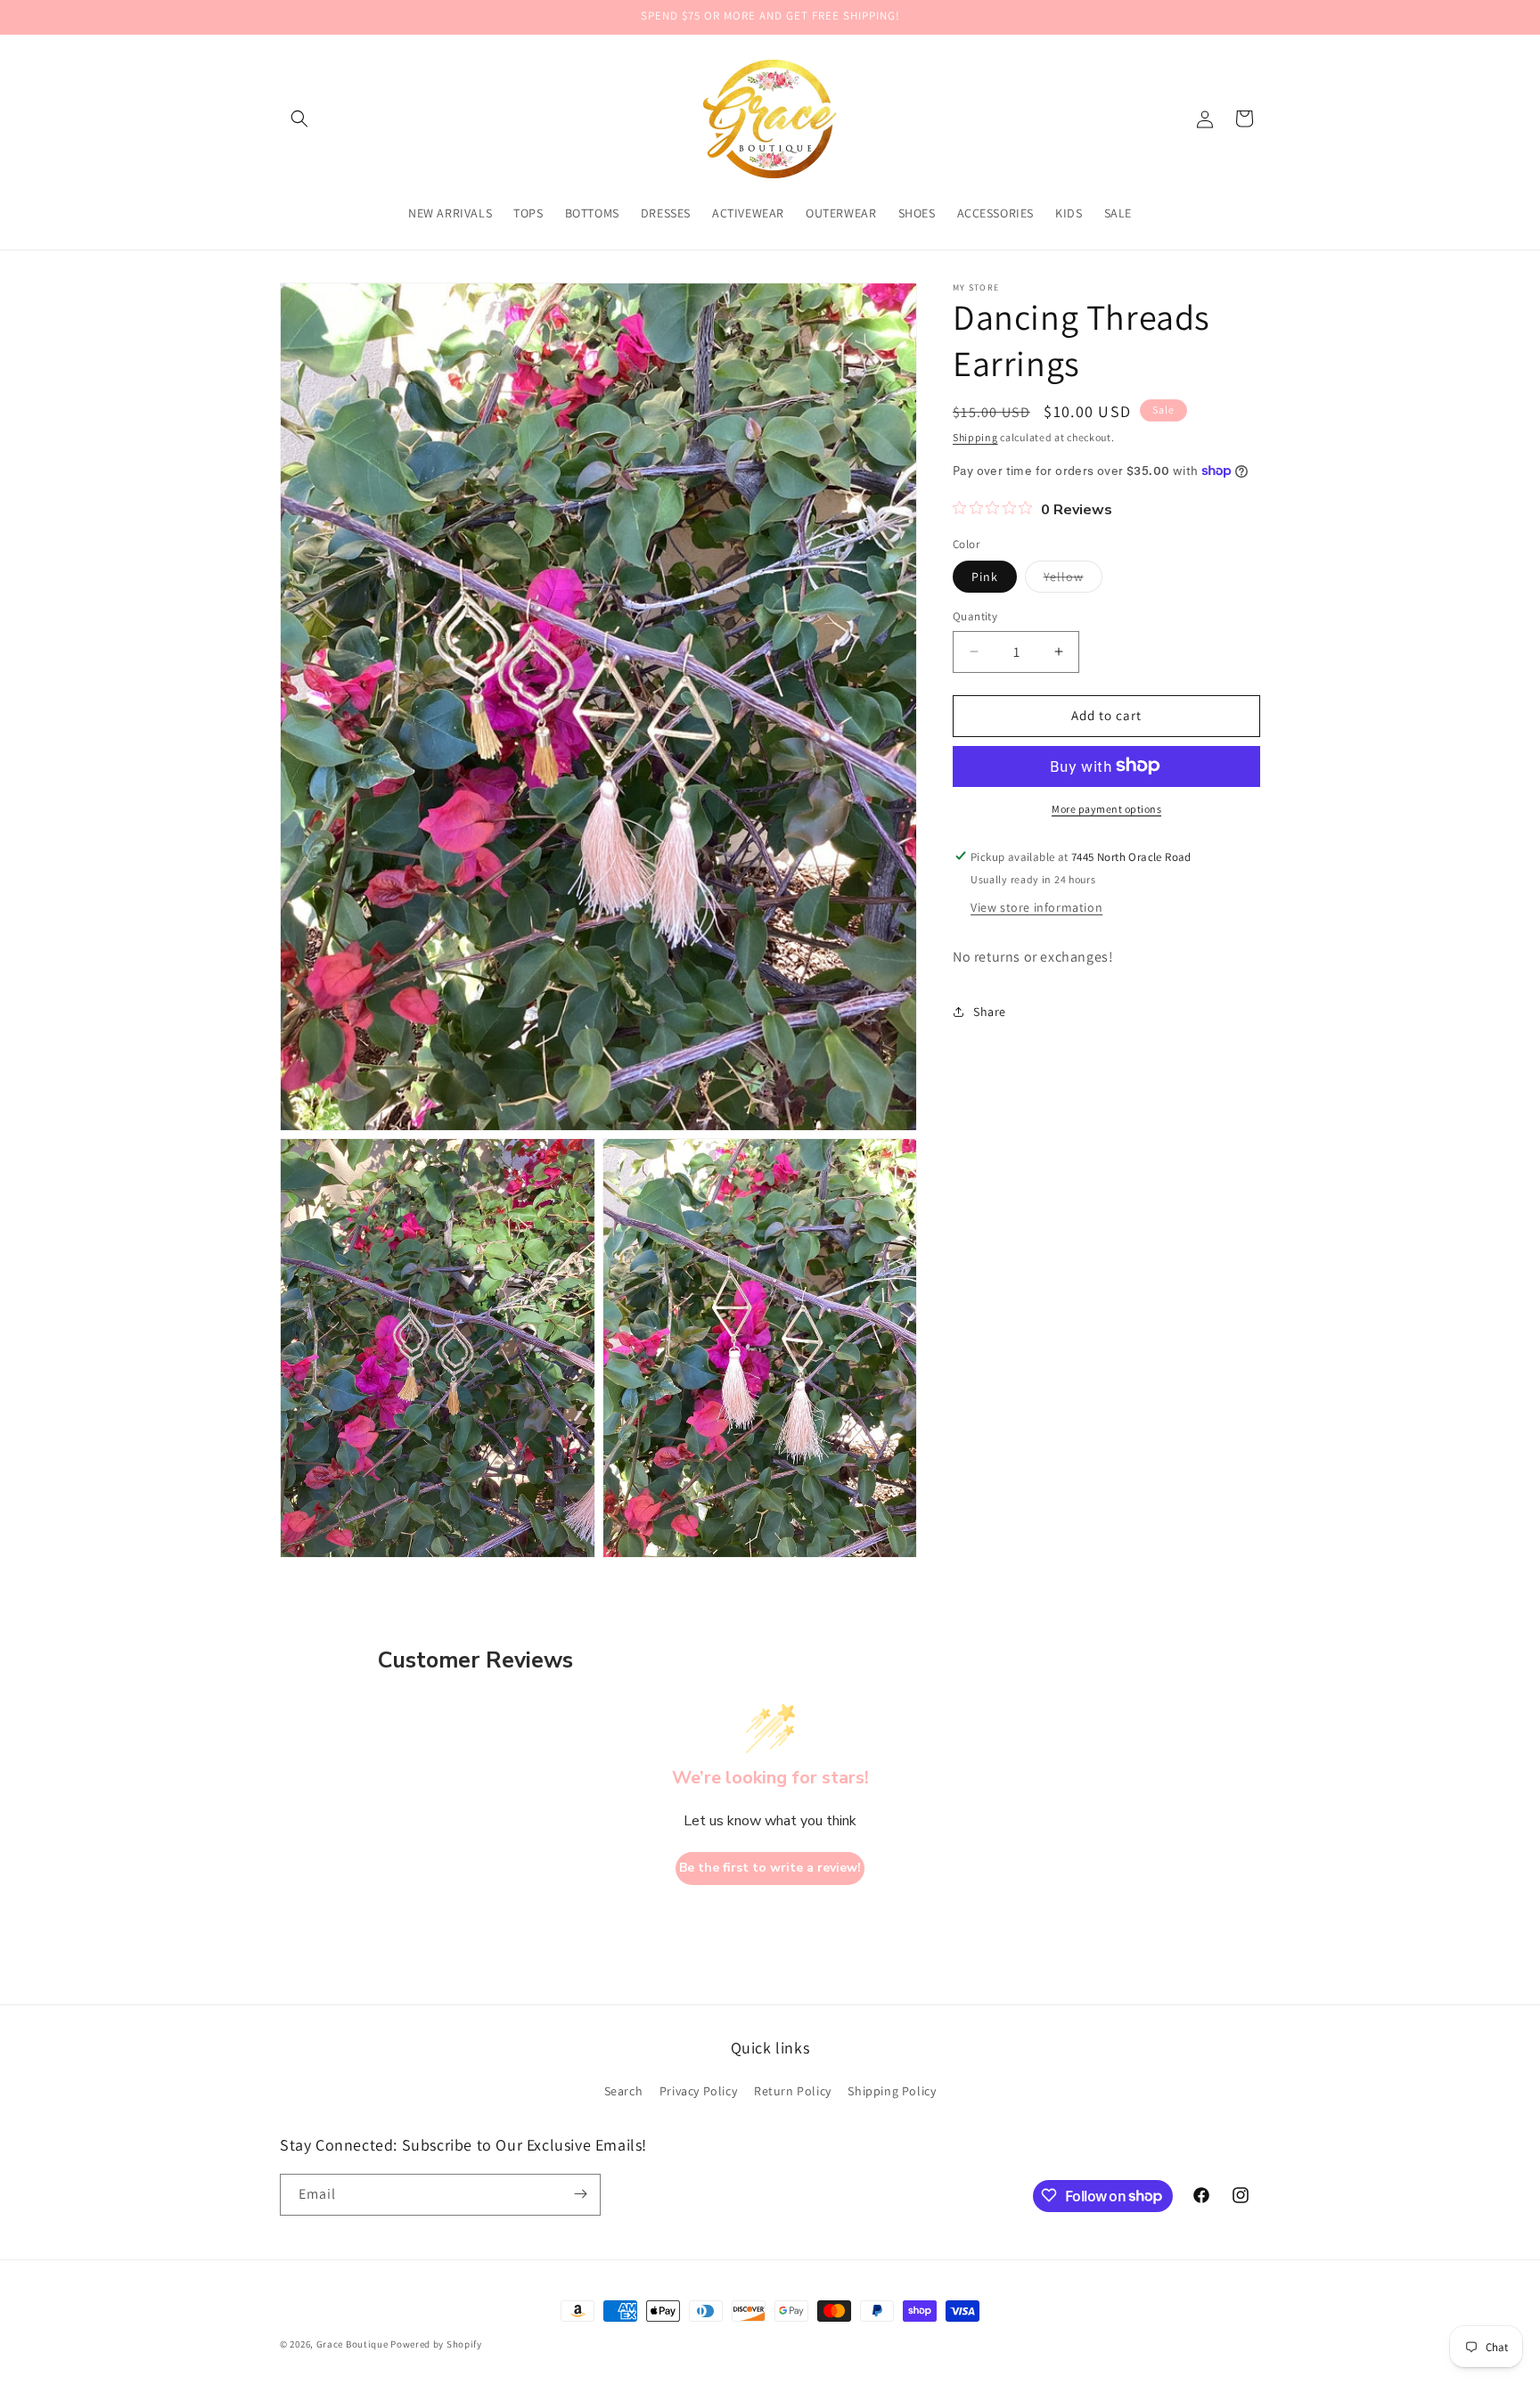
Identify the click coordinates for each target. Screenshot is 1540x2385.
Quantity (975, 616)
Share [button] (990, 1011)
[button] (299, 119)
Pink (985, 577)
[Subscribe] (580, 2194)
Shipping (975, 437)
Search (624, 2091)
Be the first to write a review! (770, 1869)
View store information (1036, 906)
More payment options (1106, 808)
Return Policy (793, 2091)
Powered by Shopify (436, 2344)
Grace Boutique (352, 2344)
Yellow (1073, 580)
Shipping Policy (892, 2091)
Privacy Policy (698, 2091)
